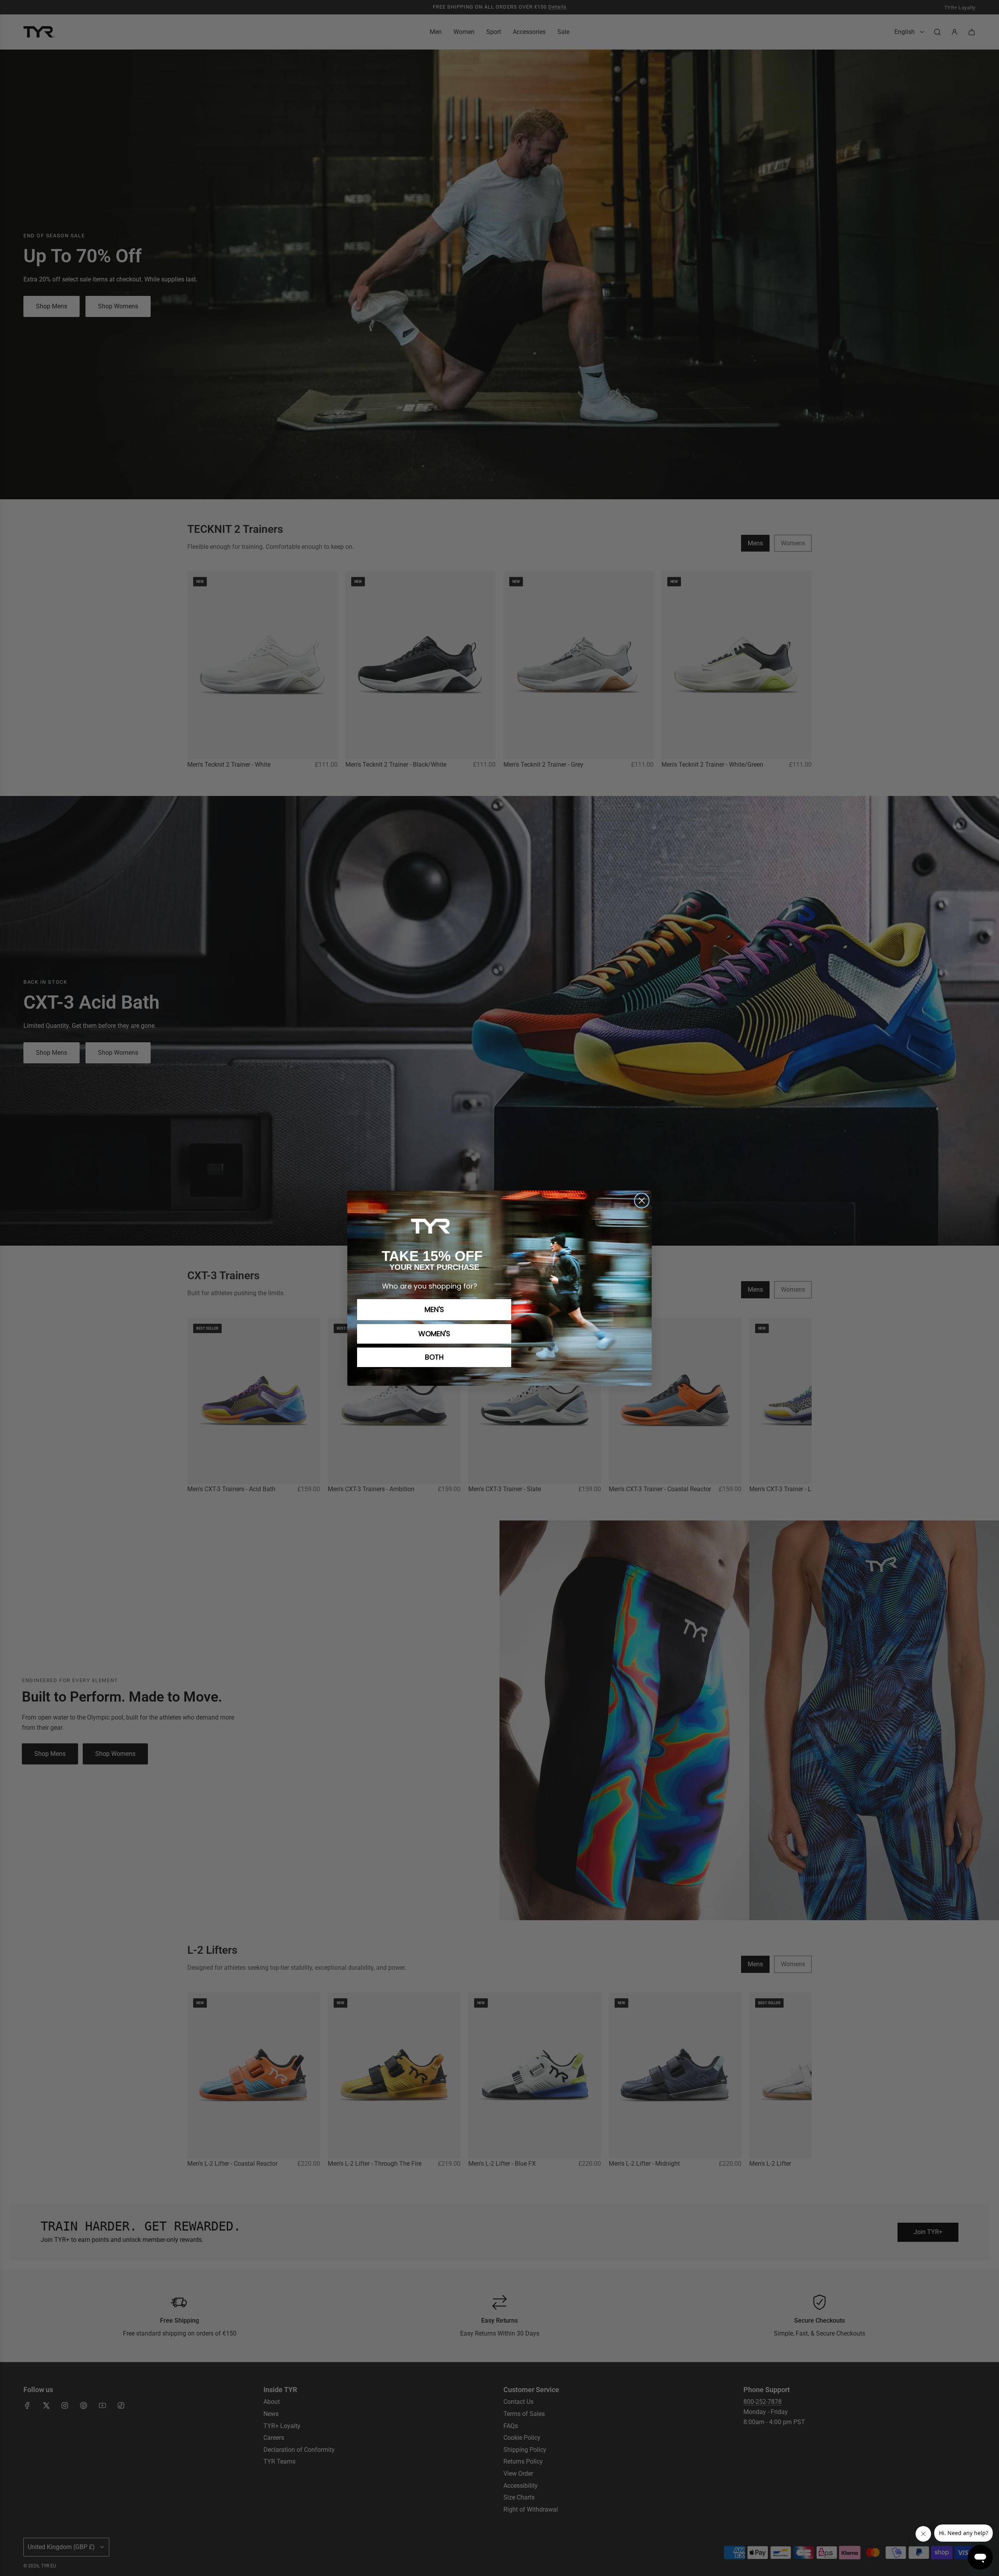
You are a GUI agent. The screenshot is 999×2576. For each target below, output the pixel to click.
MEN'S (434, 1309)
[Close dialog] (642, 1201)
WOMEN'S (434, 1334)
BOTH (434, 1357)
